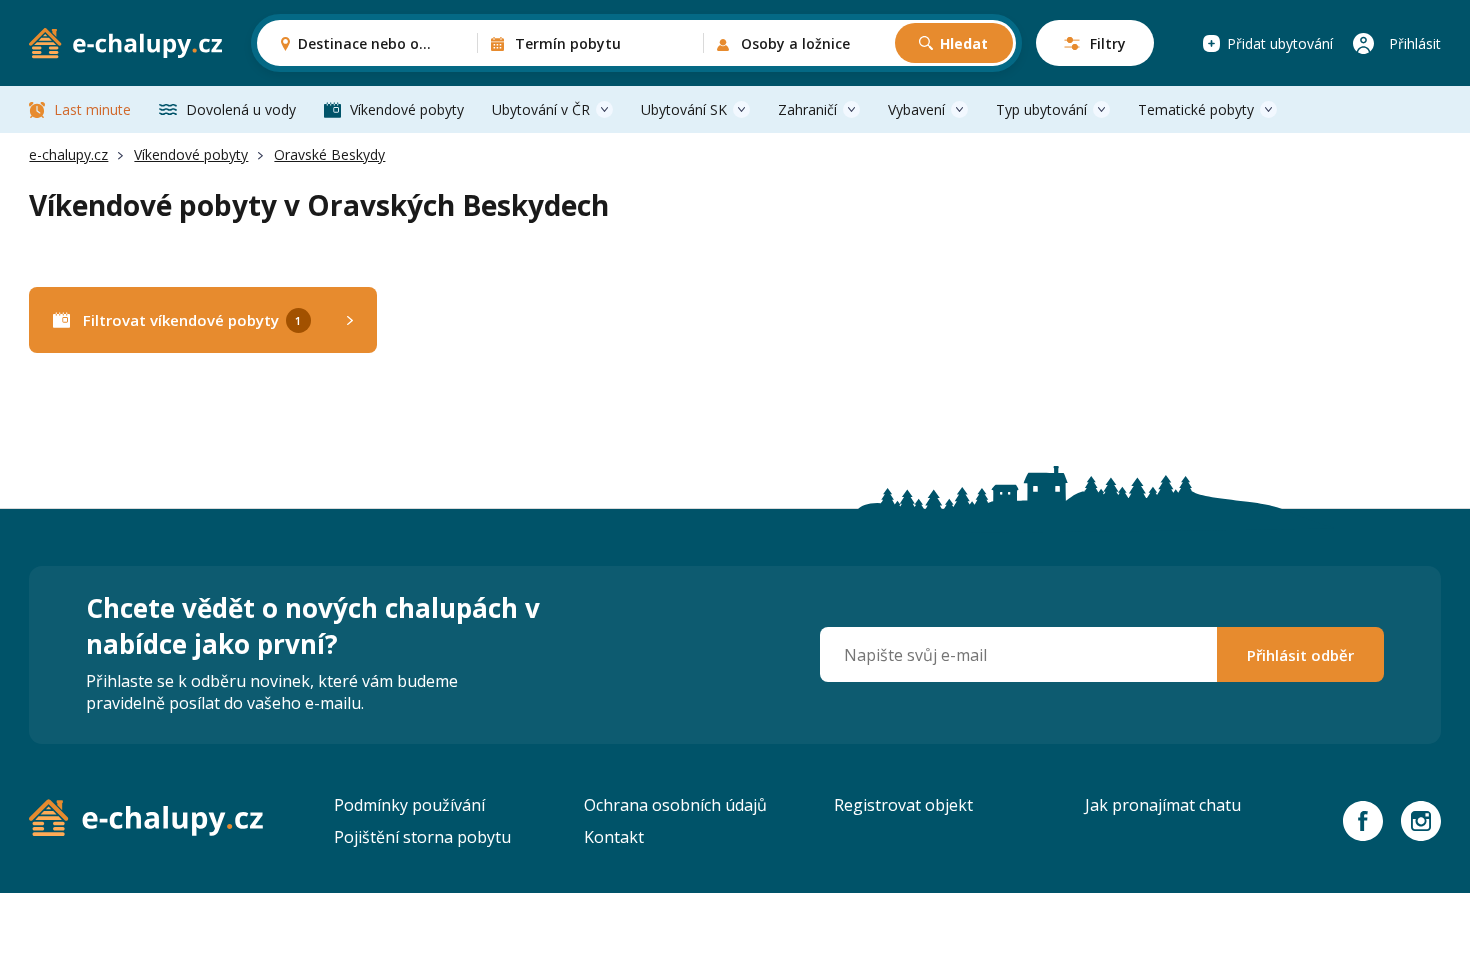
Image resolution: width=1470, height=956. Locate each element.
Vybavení (916, 109)
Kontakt (614, 837)
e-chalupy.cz (68, 154)
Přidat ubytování (1280, 43)
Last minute (92, 109)
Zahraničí (807, 109)
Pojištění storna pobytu (422, 837)
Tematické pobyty (1196, 109)
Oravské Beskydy (329, 154)
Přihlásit (1415, 43)
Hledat (964, 43)
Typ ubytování (1041, 109)
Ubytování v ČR (541, 109)
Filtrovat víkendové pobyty (192, 320)
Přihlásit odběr (1300, 655)
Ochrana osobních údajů (675, 805)
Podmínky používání (409, 805)
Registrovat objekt (903, 805)
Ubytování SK (684, 109)
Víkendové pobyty (407, 109)
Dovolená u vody (241, 109)
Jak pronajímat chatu (1163, 805)
